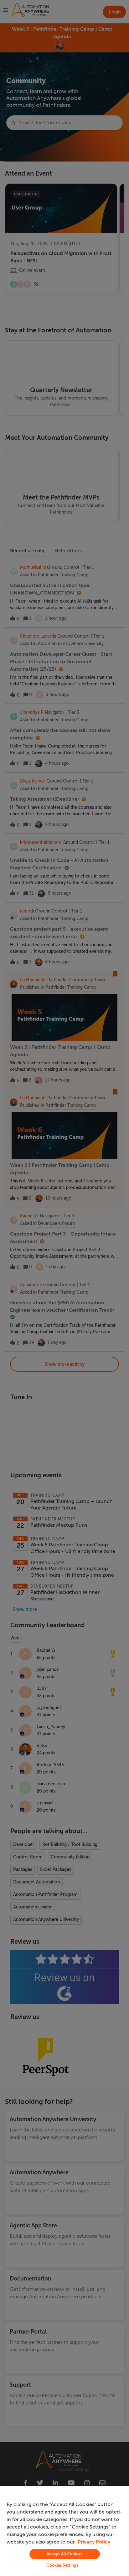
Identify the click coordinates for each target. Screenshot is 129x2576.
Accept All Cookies (64, 2554)
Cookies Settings (62, 2565)
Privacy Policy (94, 2542)
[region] (64, 2531)
